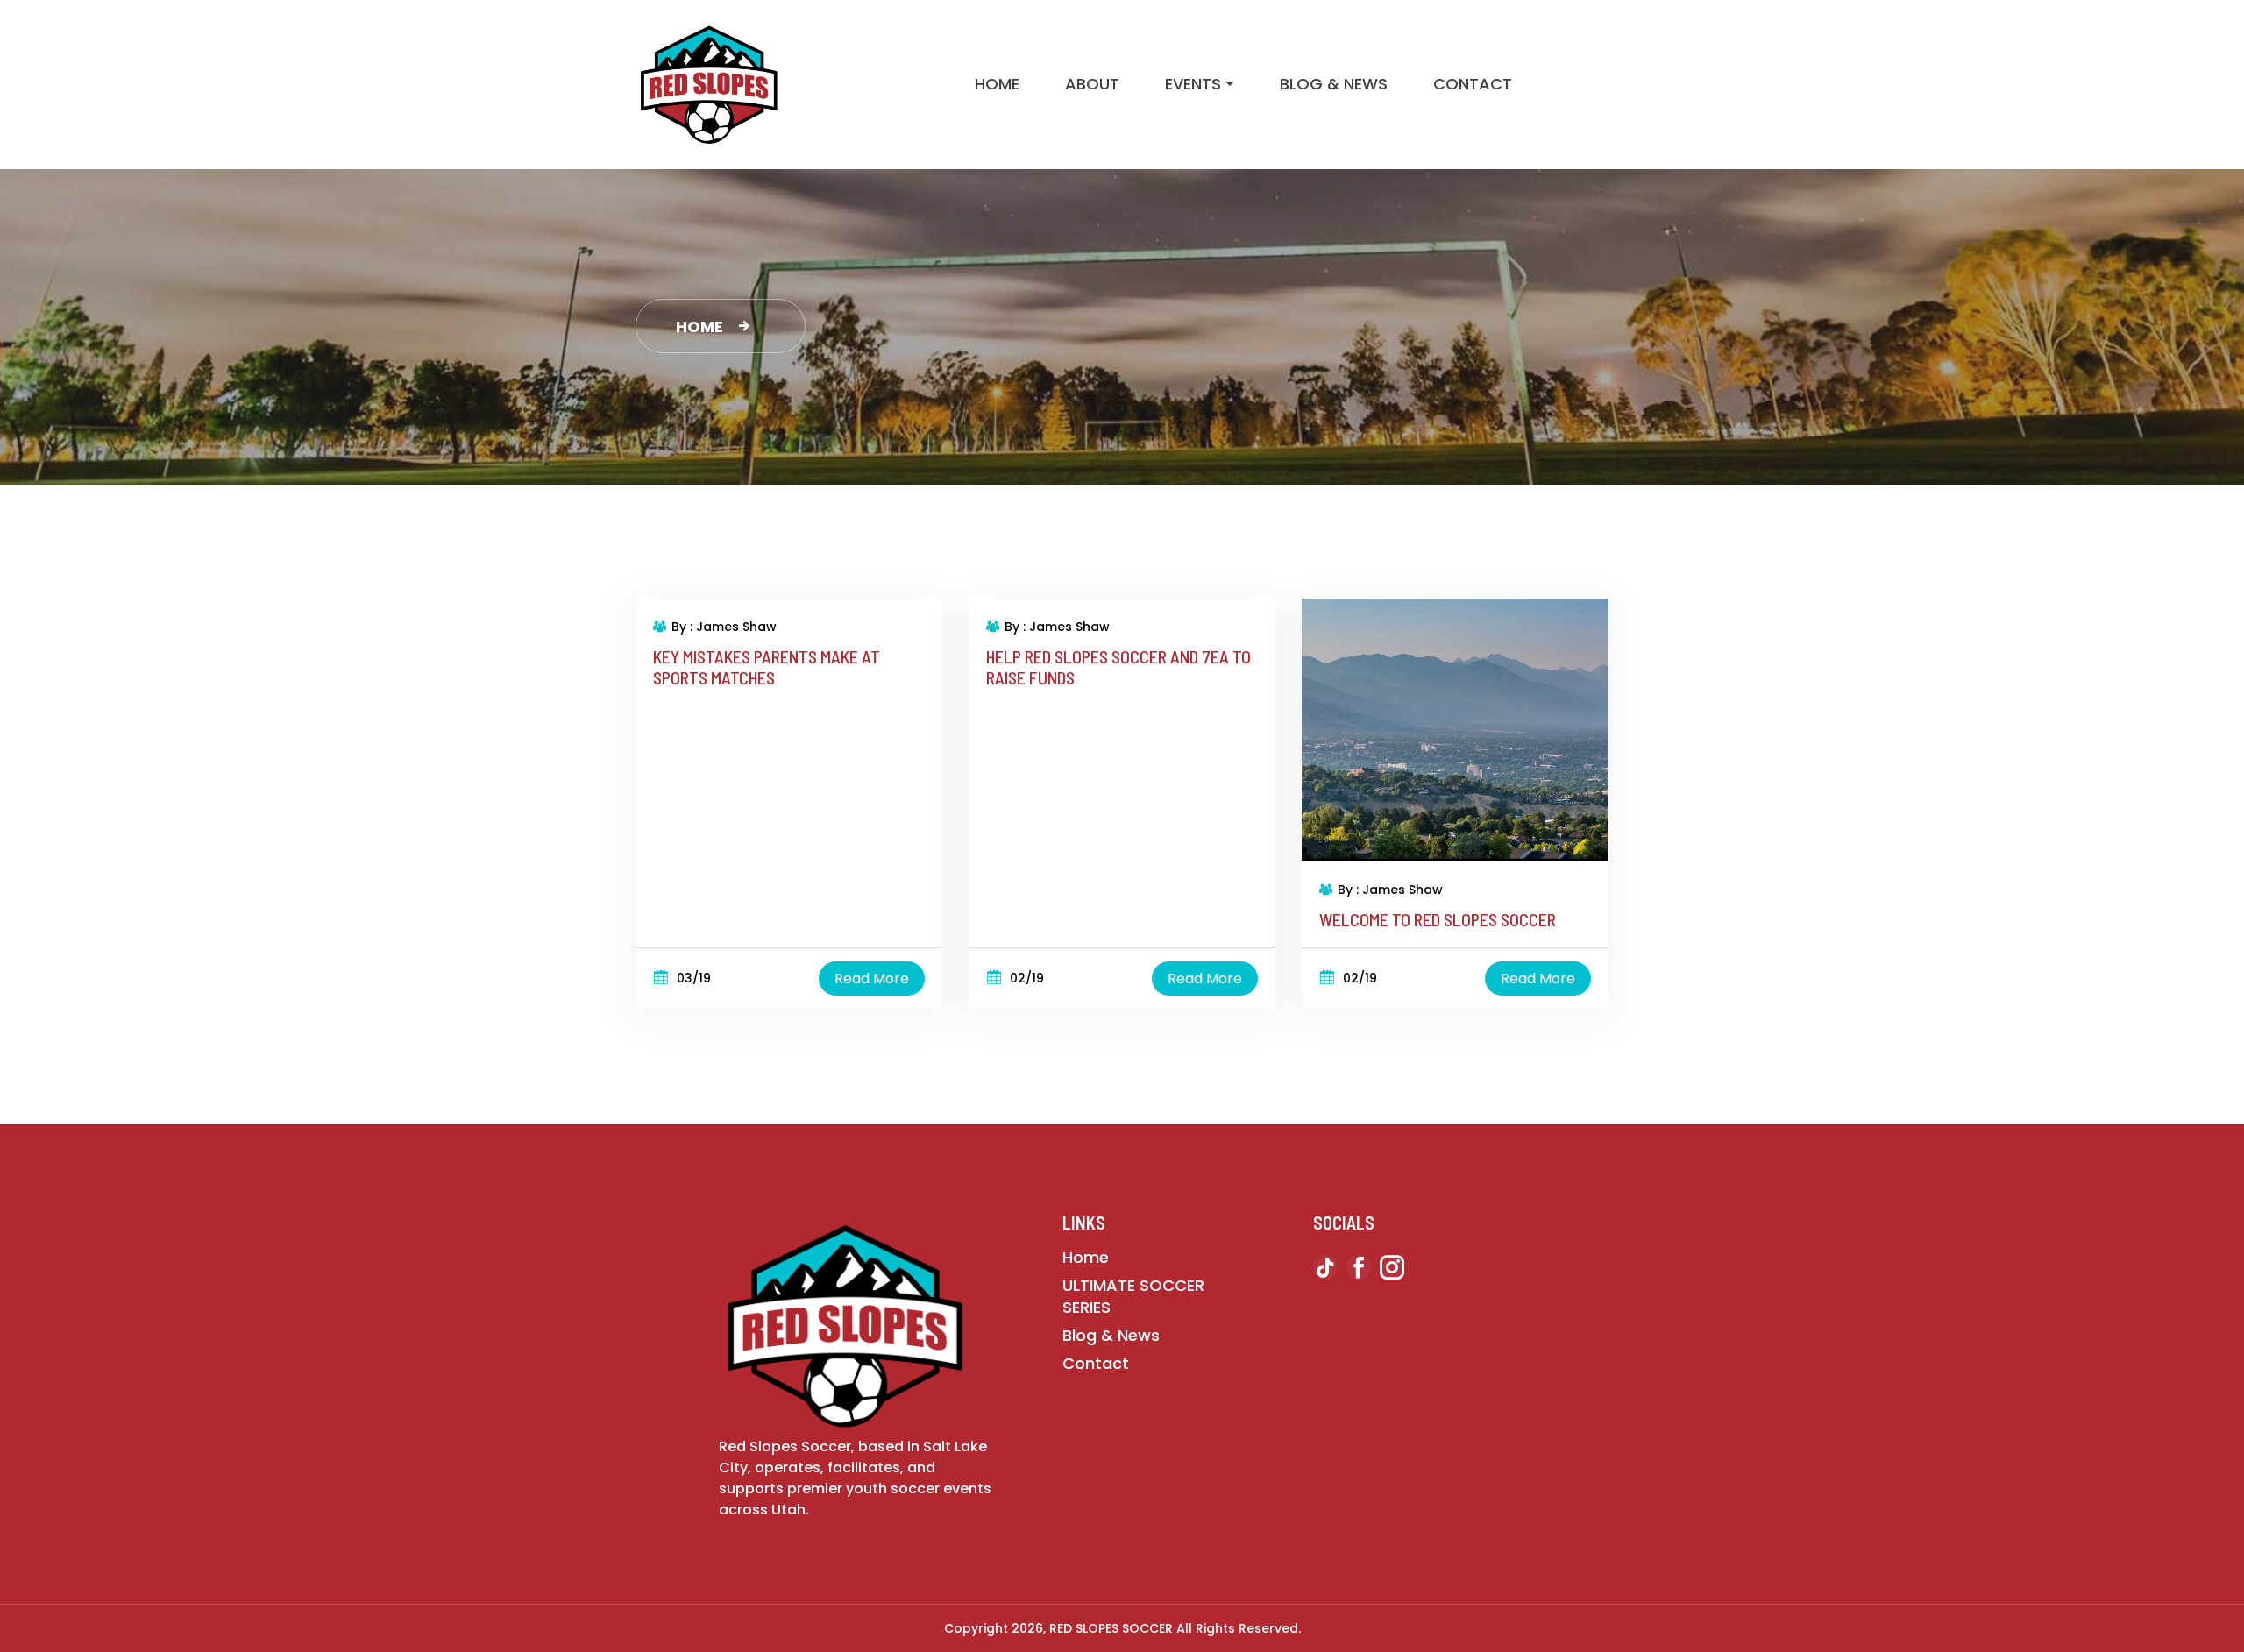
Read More (872, 978)
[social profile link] (1325, 1271)
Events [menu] (1193, 84)
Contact (1473, 84)
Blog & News (1334, 84)
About (1092, 84)
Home (997, 84)
